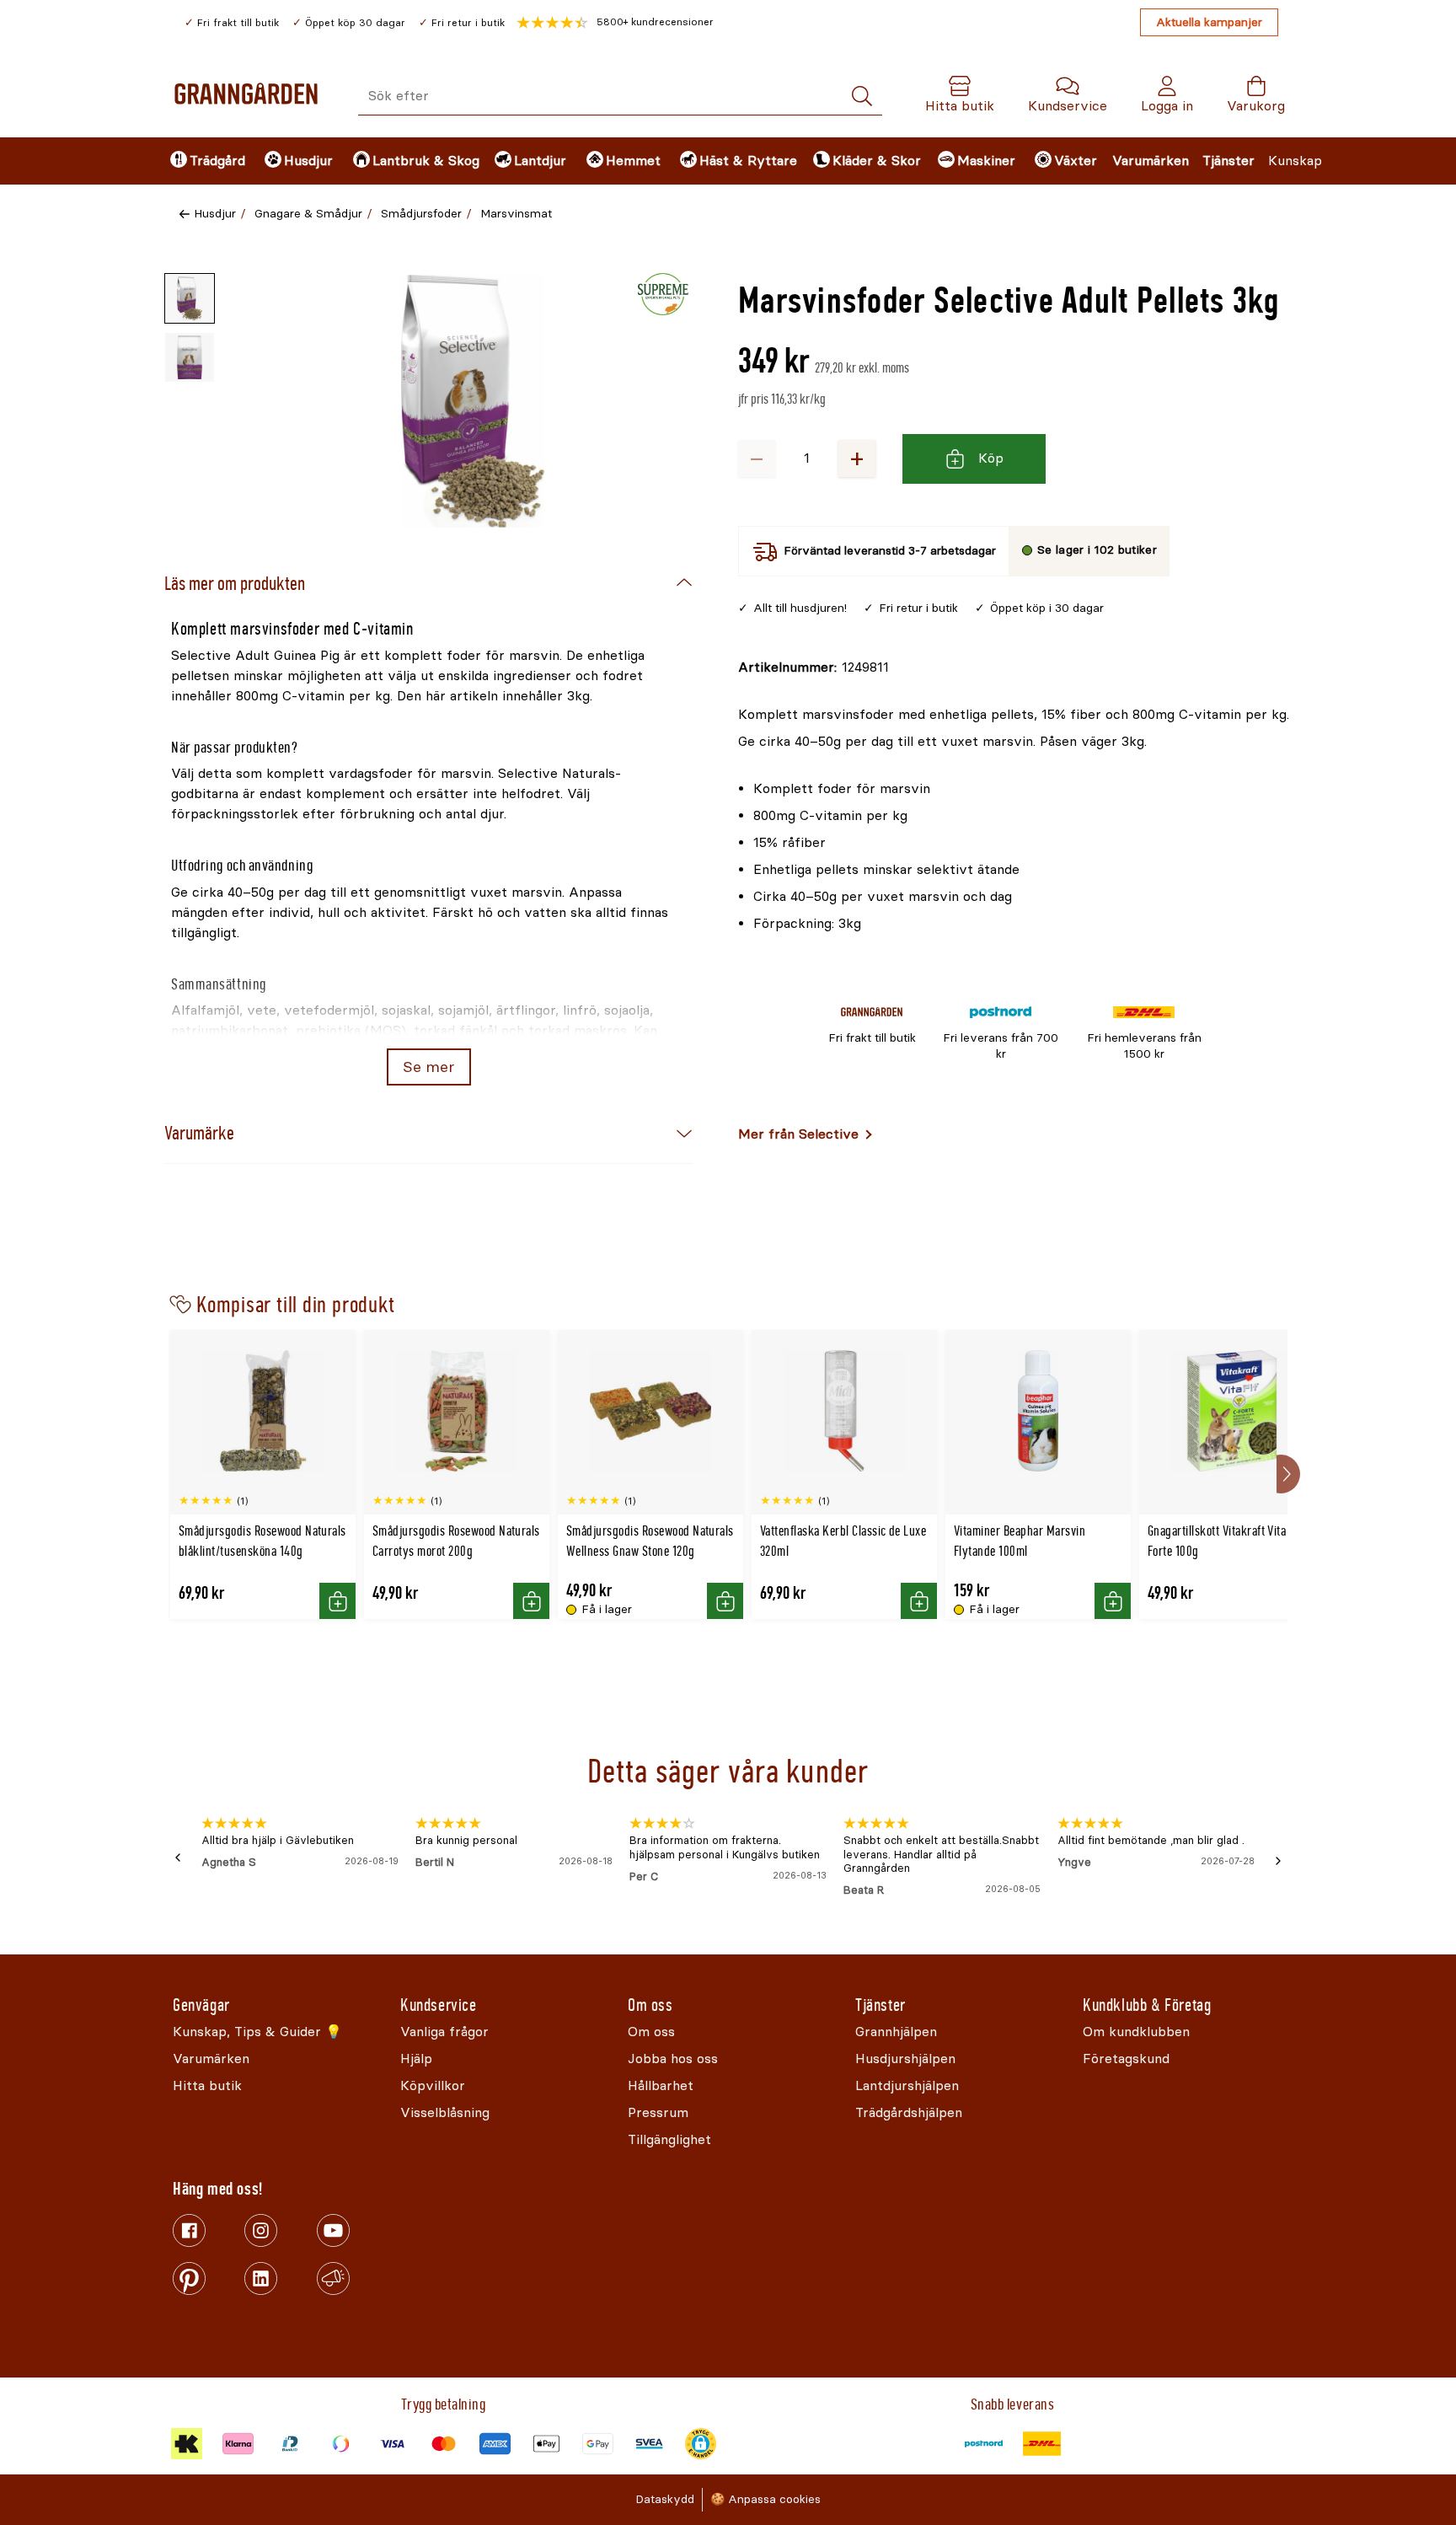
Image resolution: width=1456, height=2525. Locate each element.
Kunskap (1295, 161)
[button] (615, 23)
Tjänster (1228, 161)
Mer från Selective (798, 1134)
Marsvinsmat (516, 214)
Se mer (428, 1067)
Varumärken (1151, 161)
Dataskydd (665, 2499)
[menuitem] (203, 161)
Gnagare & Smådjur (308, 214)
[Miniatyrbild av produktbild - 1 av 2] (190, 298)
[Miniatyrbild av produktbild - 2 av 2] (190, 357)
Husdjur (215, 214)
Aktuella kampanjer (1209, 22)
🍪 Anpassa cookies (765, 2499)
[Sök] (862, 96)
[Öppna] (473, 401)
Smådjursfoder (421, 214)
